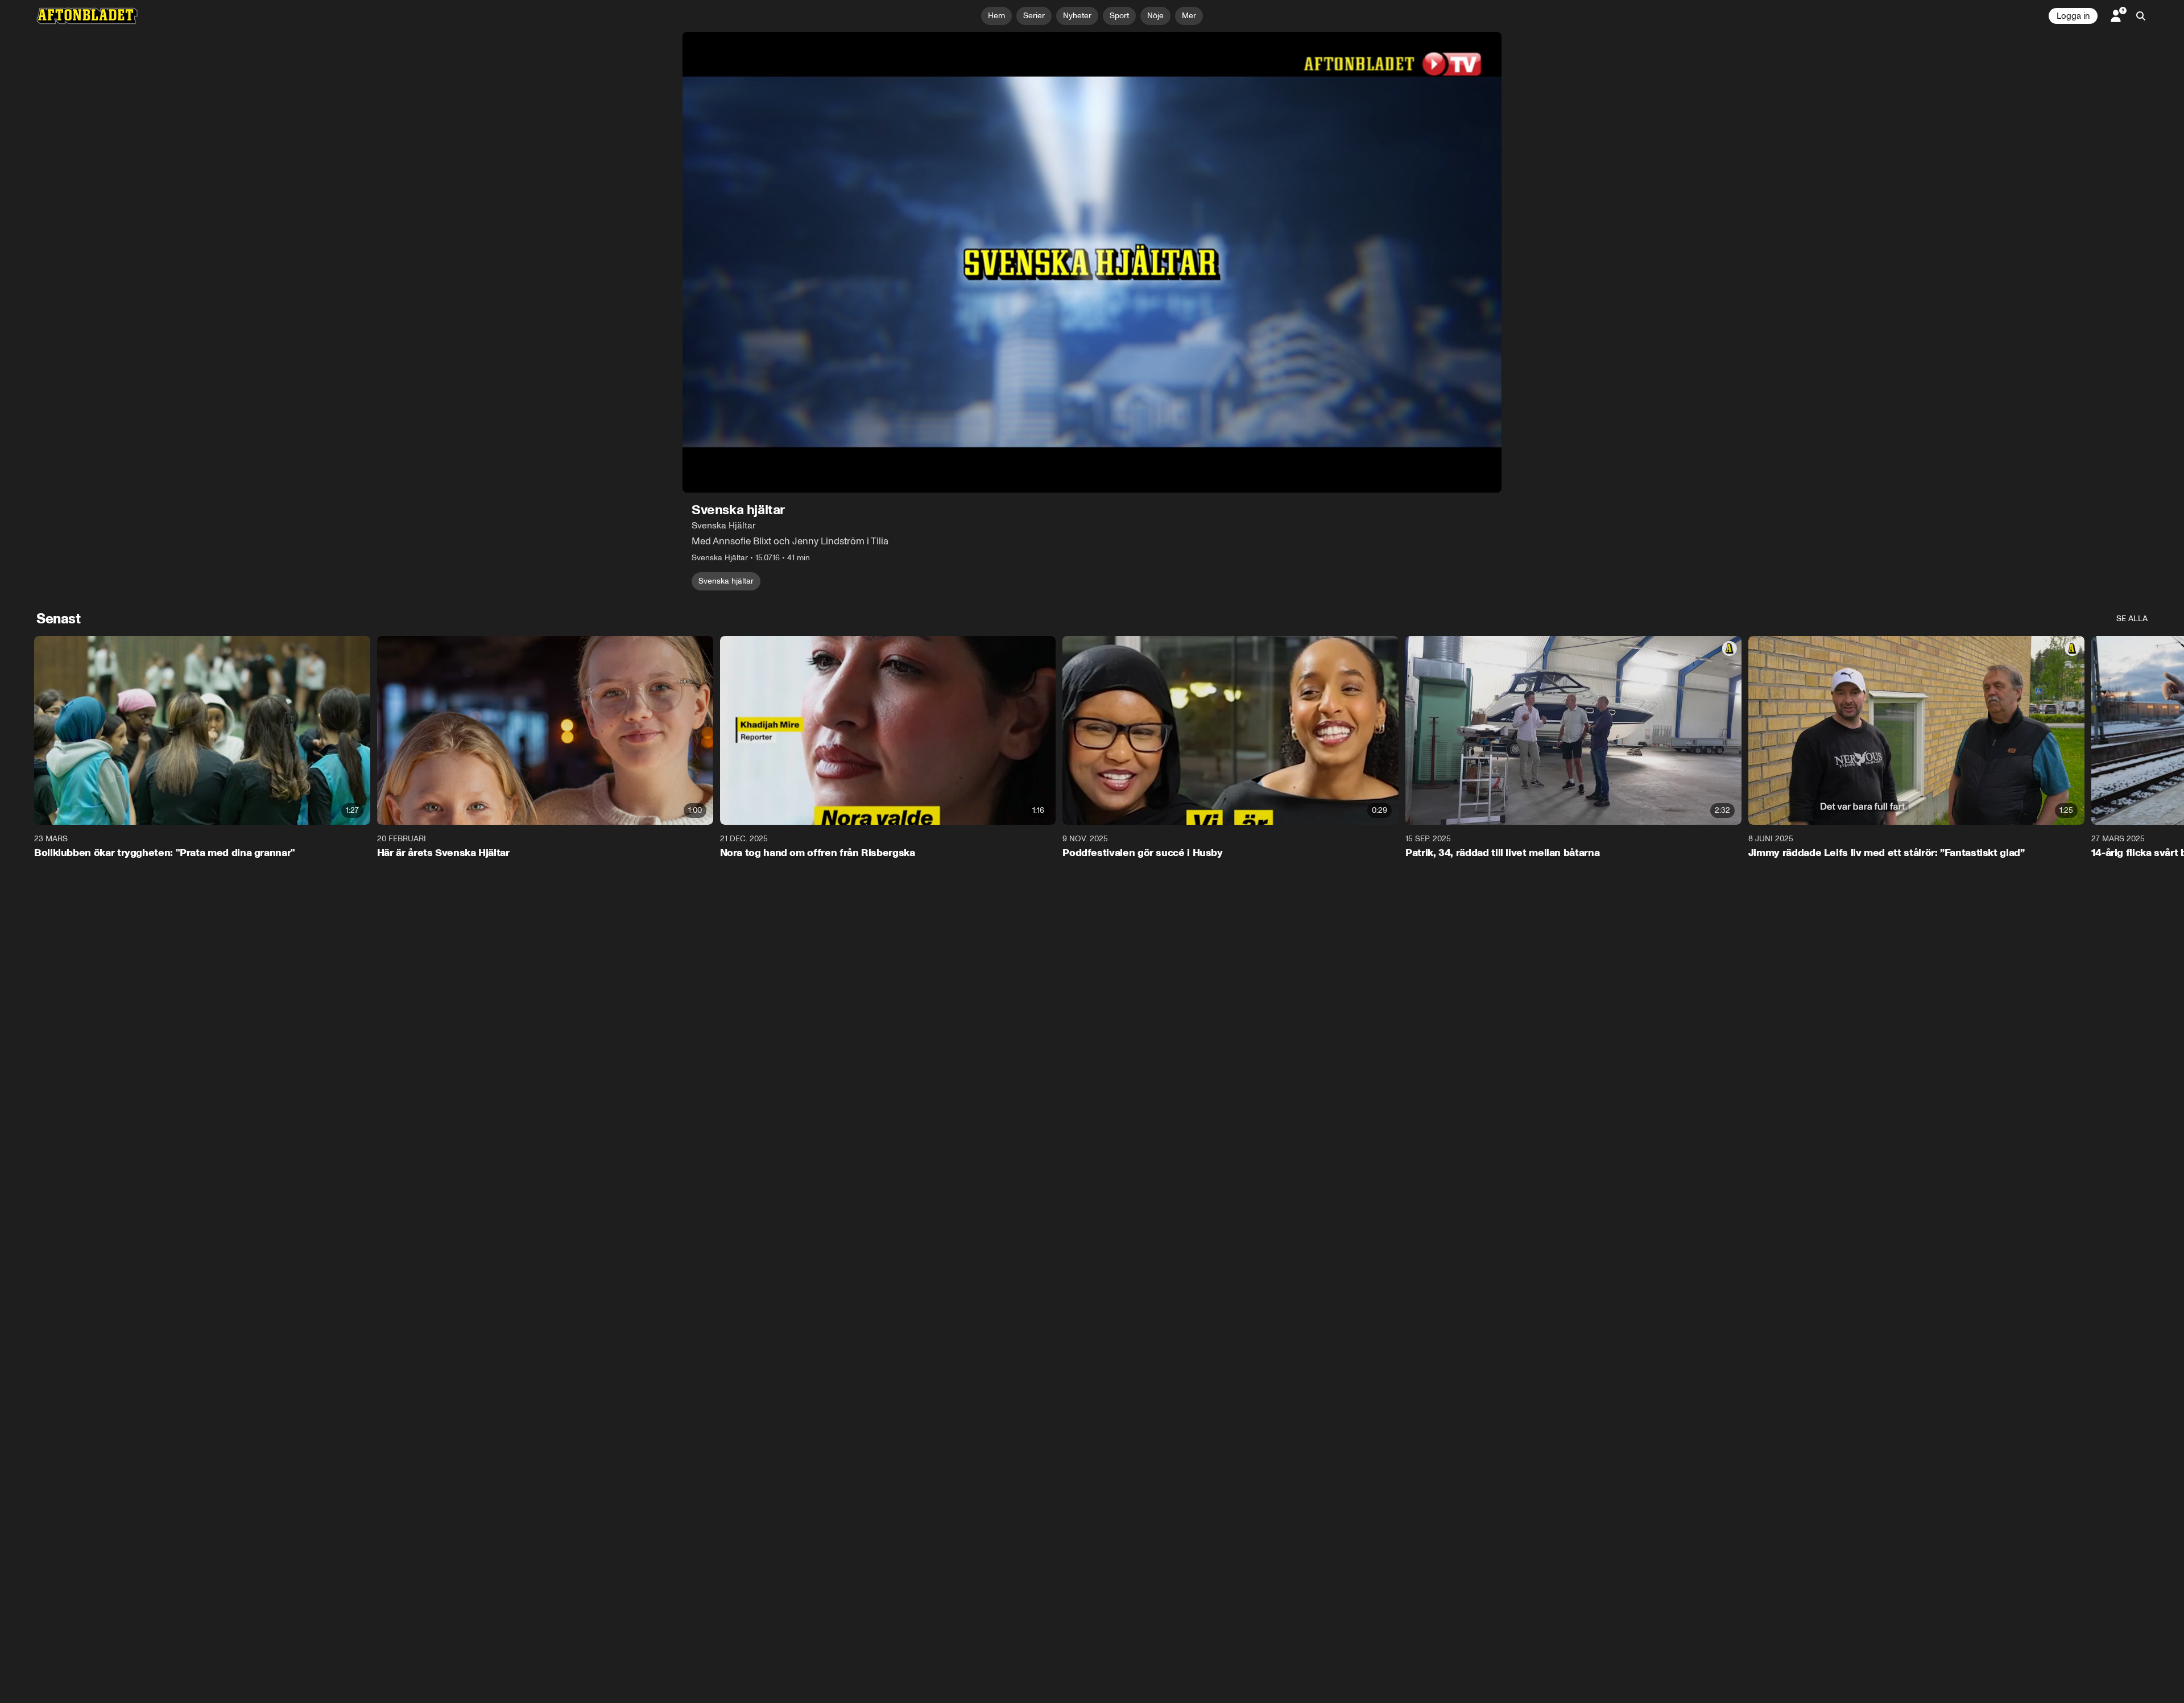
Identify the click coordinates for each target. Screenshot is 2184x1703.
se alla (2132, 619)
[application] (1092, 262)
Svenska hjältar (726, 581)
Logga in (2073, 16)
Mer (1189, 16)
